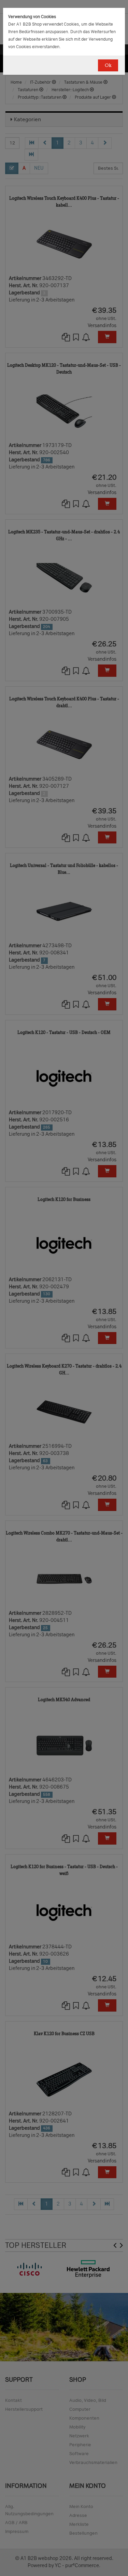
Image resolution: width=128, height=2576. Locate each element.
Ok (108, 65)
